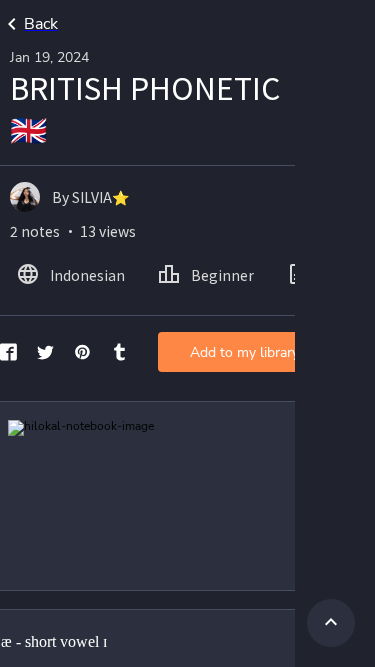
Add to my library (244, 352)
